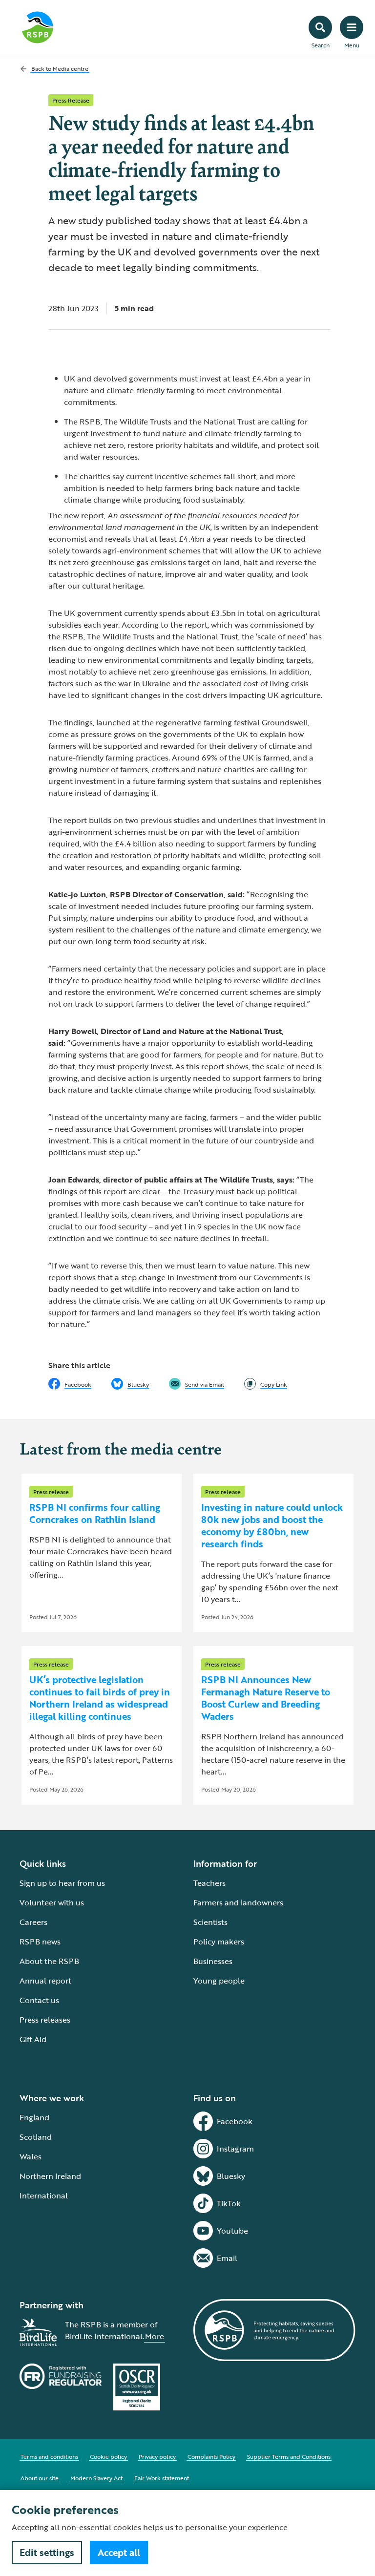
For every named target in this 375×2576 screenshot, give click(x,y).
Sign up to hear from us (62, 1883)
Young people (219, 1981)
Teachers (209, 1883)
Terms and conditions (49, 2456)
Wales (31, 2156)
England (34, 2117)
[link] (266, 1384)
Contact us (39, 2000)
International (44, 2196)
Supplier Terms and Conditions (289, 2456)
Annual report (45, 1981)
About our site (40, 2478)
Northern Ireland (50, 2176)
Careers (33, 1922)
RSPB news (40, 1942)
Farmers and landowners (238, 1902)
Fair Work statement (162, 2478)
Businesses (213, 1961)
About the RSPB (49, 1961)
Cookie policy (108, 2456)
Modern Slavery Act (96, 2478)
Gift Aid (33, 2039)
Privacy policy (157, 2456)
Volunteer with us (52, 1902)
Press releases (45, 2020)
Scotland (36, 2137)
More (155, 2336)
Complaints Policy (211, 2456)
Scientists (210, 1922)
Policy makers (219, 1942)
